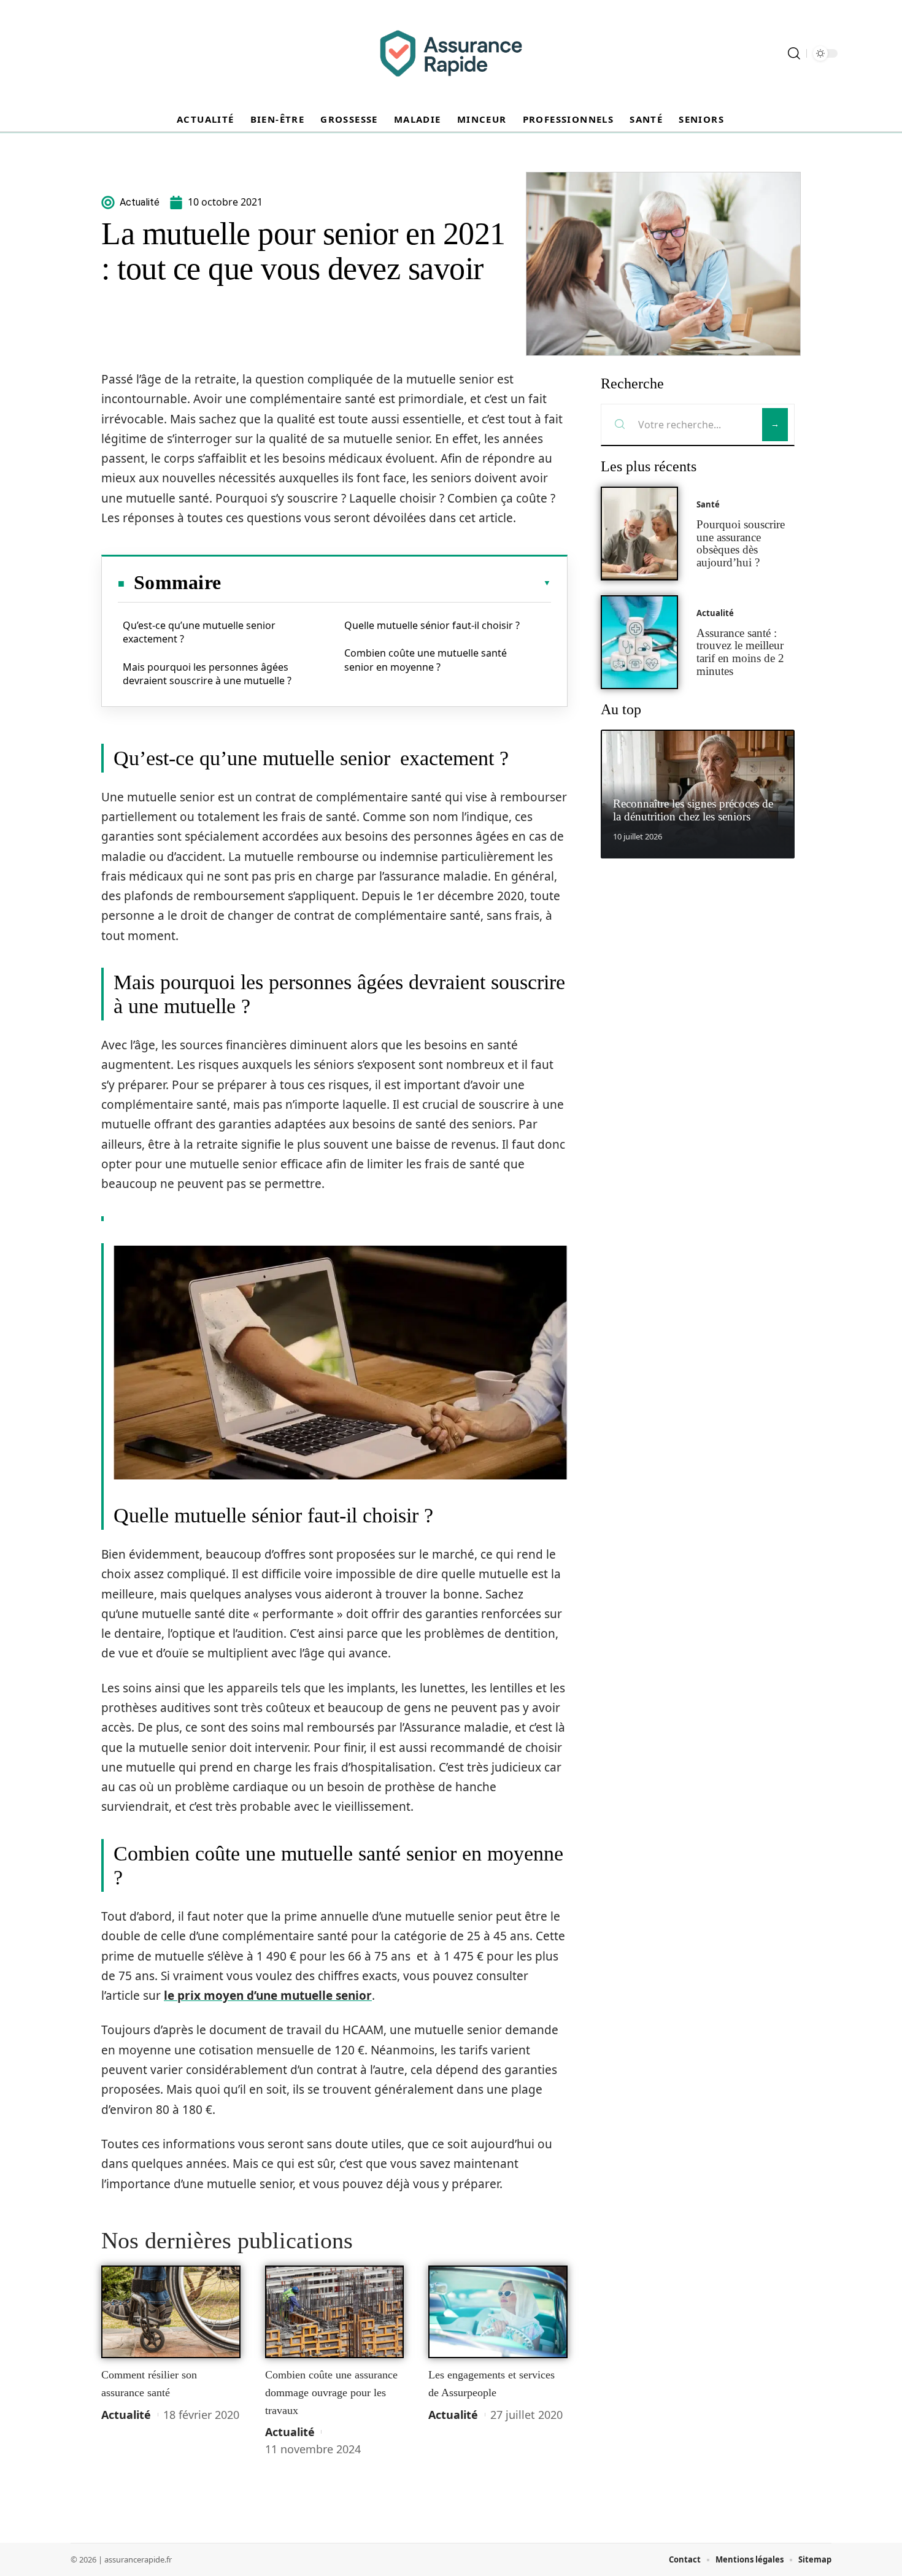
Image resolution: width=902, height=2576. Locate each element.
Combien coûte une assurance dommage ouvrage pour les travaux (331, 2392)
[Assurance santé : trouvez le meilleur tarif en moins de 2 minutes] (639, 642)
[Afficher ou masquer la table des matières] (386, 583)
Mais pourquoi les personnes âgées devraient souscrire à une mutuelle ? (207, 674)
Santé (708, 504)
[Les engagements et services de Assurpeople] (498, 2312)
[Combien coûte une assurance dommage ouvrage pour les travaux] (335, 2312)
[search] (794, 53)
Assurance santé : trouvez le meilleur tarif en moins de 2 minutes (740, 652)
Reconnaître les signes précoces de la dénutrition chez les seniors (693, 810)
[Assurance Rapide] (451, 53)
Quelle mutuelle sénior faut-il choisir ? (432, 625)
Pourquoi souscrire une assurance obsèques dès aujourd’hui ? (741, 543)
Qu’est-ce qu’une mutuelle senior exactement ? (200, 632)
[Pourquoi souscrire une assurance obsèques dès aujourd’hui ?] (639, 534)
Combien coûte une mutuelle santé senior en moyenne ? (426, 660)
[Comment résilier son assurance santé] (171, 2312)
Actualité (126, 2415)
